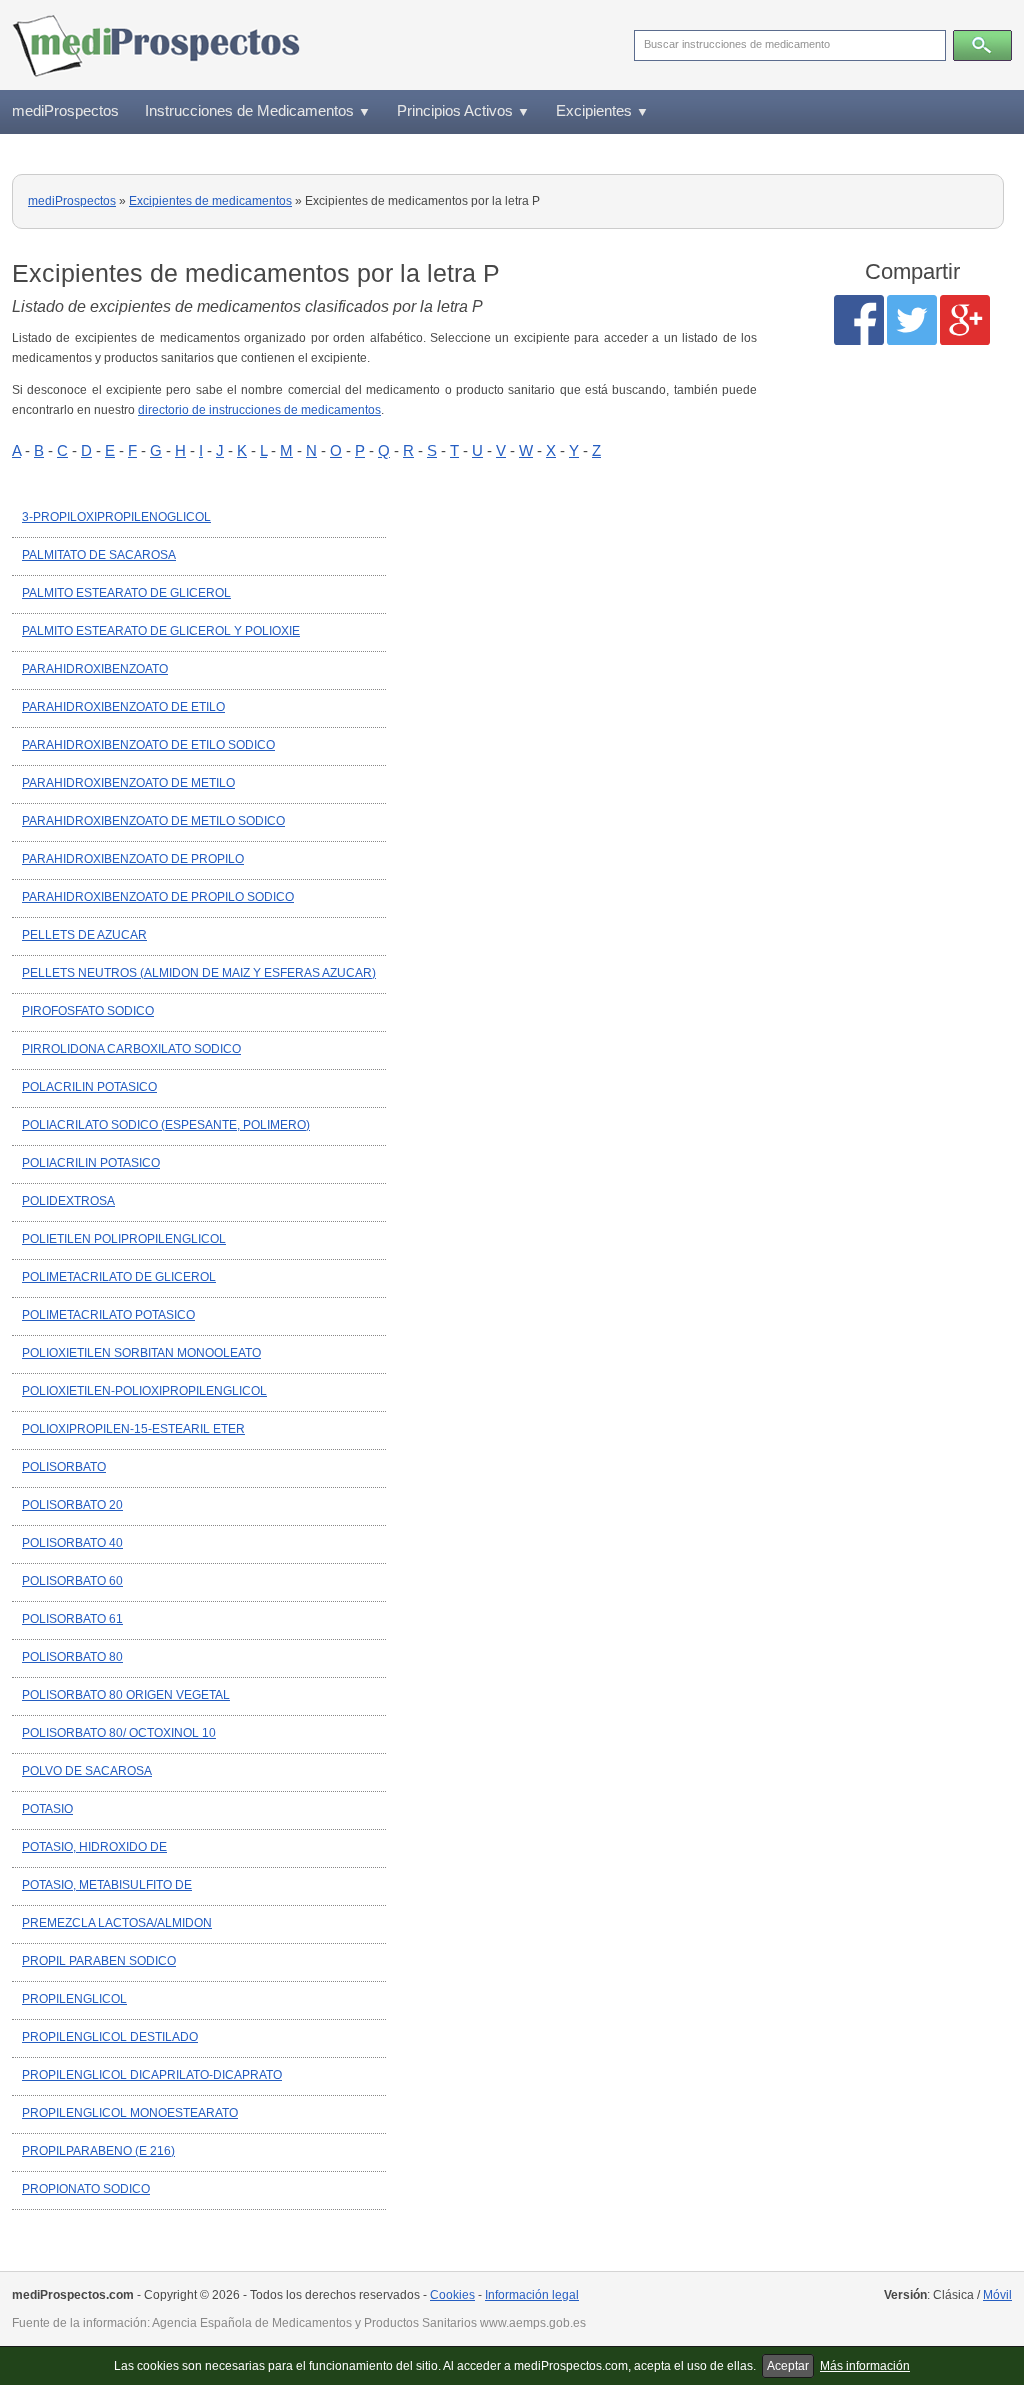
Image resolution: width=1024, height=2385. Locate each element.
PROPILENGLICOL (74, 1999)
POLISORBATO (64, 1467)
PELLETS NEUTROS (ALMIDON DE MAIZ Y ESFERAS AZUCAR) (199, 973)
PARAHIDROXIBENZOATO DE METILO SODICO (153, 821)
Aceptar (788, 2366)
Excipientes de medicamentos (210, 201)
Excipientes (602, 110)
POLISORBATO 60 (72, 1581)
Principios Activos (463, 110)
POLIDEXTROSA (68, 1201)
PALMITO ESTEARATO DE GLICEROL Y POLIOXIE (161, 631)
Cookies (452, 2295)
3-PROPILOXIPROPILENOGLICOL (116, 517)
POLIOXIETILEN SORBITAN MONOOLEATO (141, 1353)
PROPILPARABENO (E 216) (98, 2151)
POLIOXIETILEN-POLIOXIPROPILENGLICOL (144, 1391)
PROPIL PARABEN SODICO (99, 1961)
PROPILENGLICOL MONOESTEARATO (130, 2113)
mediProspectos (65, 110)
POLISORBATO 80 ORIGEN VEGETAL (126, 1695)
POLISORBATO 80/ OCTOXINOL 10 (119, 1733)
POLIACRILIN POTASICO (91, 1163)
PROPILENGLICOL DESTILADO (110, 2037)
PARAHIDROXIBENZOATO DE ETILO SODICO (148, 745)
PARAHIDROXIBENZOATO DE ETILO (123, 707)
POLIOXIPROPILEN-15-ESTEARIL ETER (133, 1429)
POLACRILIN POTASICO (89, 1087)
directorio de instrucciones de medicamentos (259, 410)
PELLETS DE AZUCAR (84, 935)
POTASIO (47, 1809)
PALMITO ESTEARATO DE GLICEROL (126, 593)
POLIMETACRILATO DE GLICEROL (119, 1277)
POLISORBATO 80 (72, 1657)
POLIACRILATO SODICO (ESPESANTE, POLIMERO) (166, 1125)
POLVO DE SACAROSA (87, 1771)
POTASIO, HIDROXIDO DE (94, 1847)
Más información (865, 2366)
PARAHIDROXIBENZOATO (95, 669)
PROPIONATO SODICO (86, 2189)
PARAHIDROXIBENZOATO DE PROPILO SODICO (158, 897)
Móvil (997, 2295)
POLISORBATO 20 (72, 1505)
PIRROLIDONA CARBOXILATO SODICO (131, 1049)
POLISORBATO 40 (72, 1543)
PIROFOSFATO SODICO (88, 1011)
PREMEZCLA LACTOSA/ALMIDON (117, 1923)
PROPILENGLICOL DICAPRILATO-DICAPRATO (152, 2075)
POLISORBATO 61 (72, 1619)
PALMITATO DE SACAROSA (99, 555)
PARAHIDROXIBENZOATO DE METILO (128, 783)
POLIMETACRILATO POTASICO (108, 1315)
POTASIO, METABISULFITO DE (107, 1885)
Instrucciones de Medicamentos (258, 110)
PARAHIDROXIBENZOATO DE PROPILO (133, 859)
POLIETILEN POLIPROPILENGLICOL (124, 1239)
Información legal (532, 2295)
